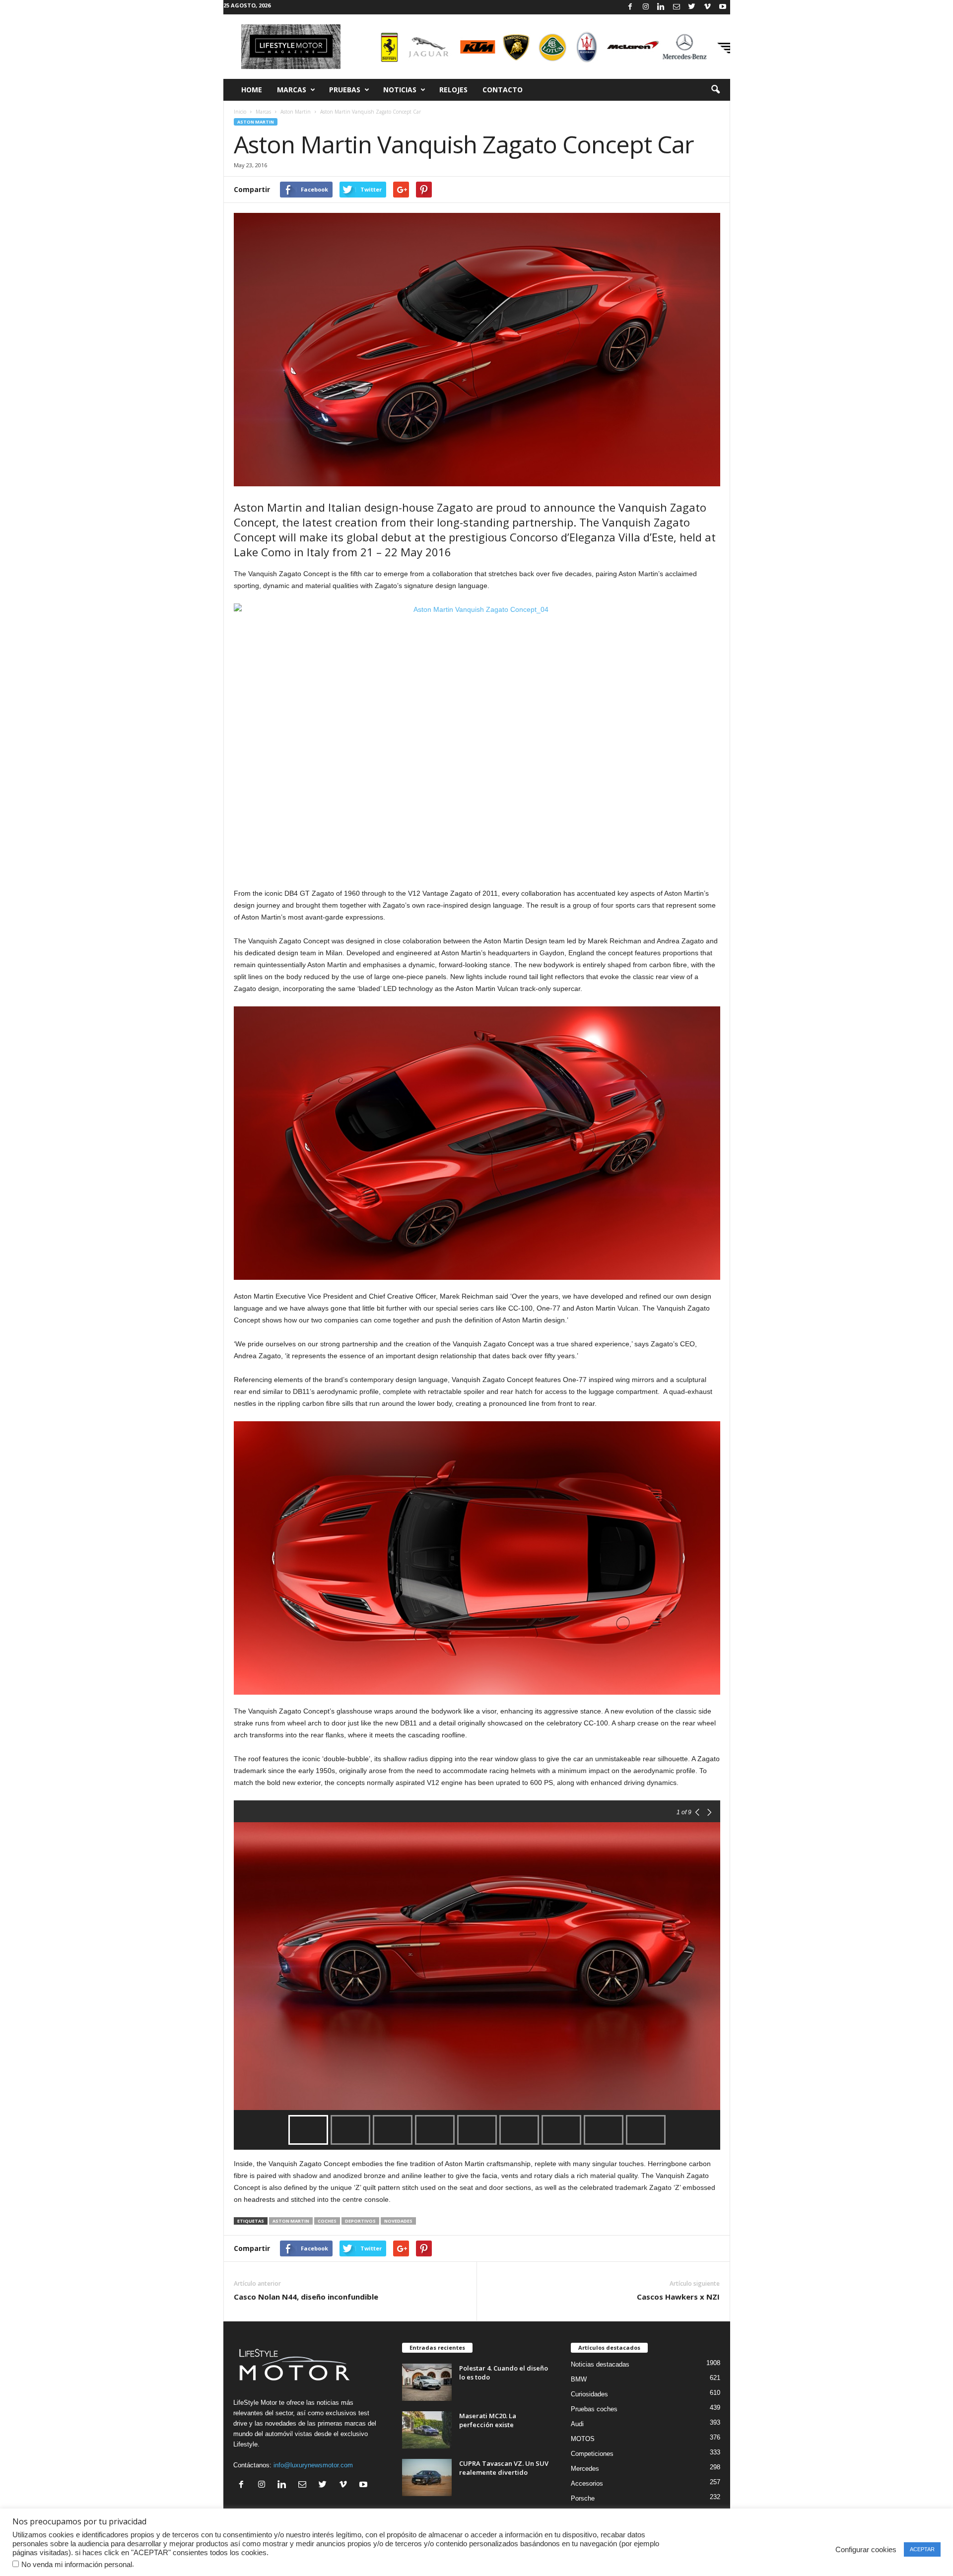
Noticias (400, 90)
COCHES (327, 2221)
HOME (252, 90)
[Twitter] (692, 7)
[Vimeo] (707, 7)
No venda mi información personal (77, 2565)
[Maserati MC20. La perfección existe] (427, 2430)
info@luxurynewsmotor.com (313, 2465)
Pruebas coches (594, 2409)
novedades (398, 2221)
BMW (579, 2379)
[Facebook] (630, 7)
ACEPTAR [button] (922, 2549)
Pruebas (345, 90)
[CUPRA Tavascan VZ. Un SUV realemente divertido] (427, 2477)
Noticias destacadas (600, 2364)
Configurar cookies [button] (866, 2550)
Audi (577, 2424)
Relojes (453, 90)
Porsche (583, 2498)
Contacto (503, 90)
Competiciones (592, 2454)
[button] (715, 90)
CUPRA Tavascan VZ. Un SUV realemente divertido (504, 2468)
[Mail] (677, 7)
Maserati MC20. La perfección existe (488, 2420)
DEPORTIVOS (360, 2221)
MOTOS (583, 2439)
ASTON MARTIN (291, 2221)
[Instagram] (646, 7)
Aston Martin (296, 112)
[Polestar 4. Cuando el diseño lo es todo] (427, 2382)
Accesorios (587, 2483)
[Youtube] (723, 7)
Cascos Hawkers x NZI (678, 2297)
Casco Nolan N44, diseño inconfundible (306, 2297)
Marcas (292, 90)
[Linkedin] (661, 7)
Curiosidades (589, 2394)
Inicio (240, 112)
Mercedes (585, 2469)
